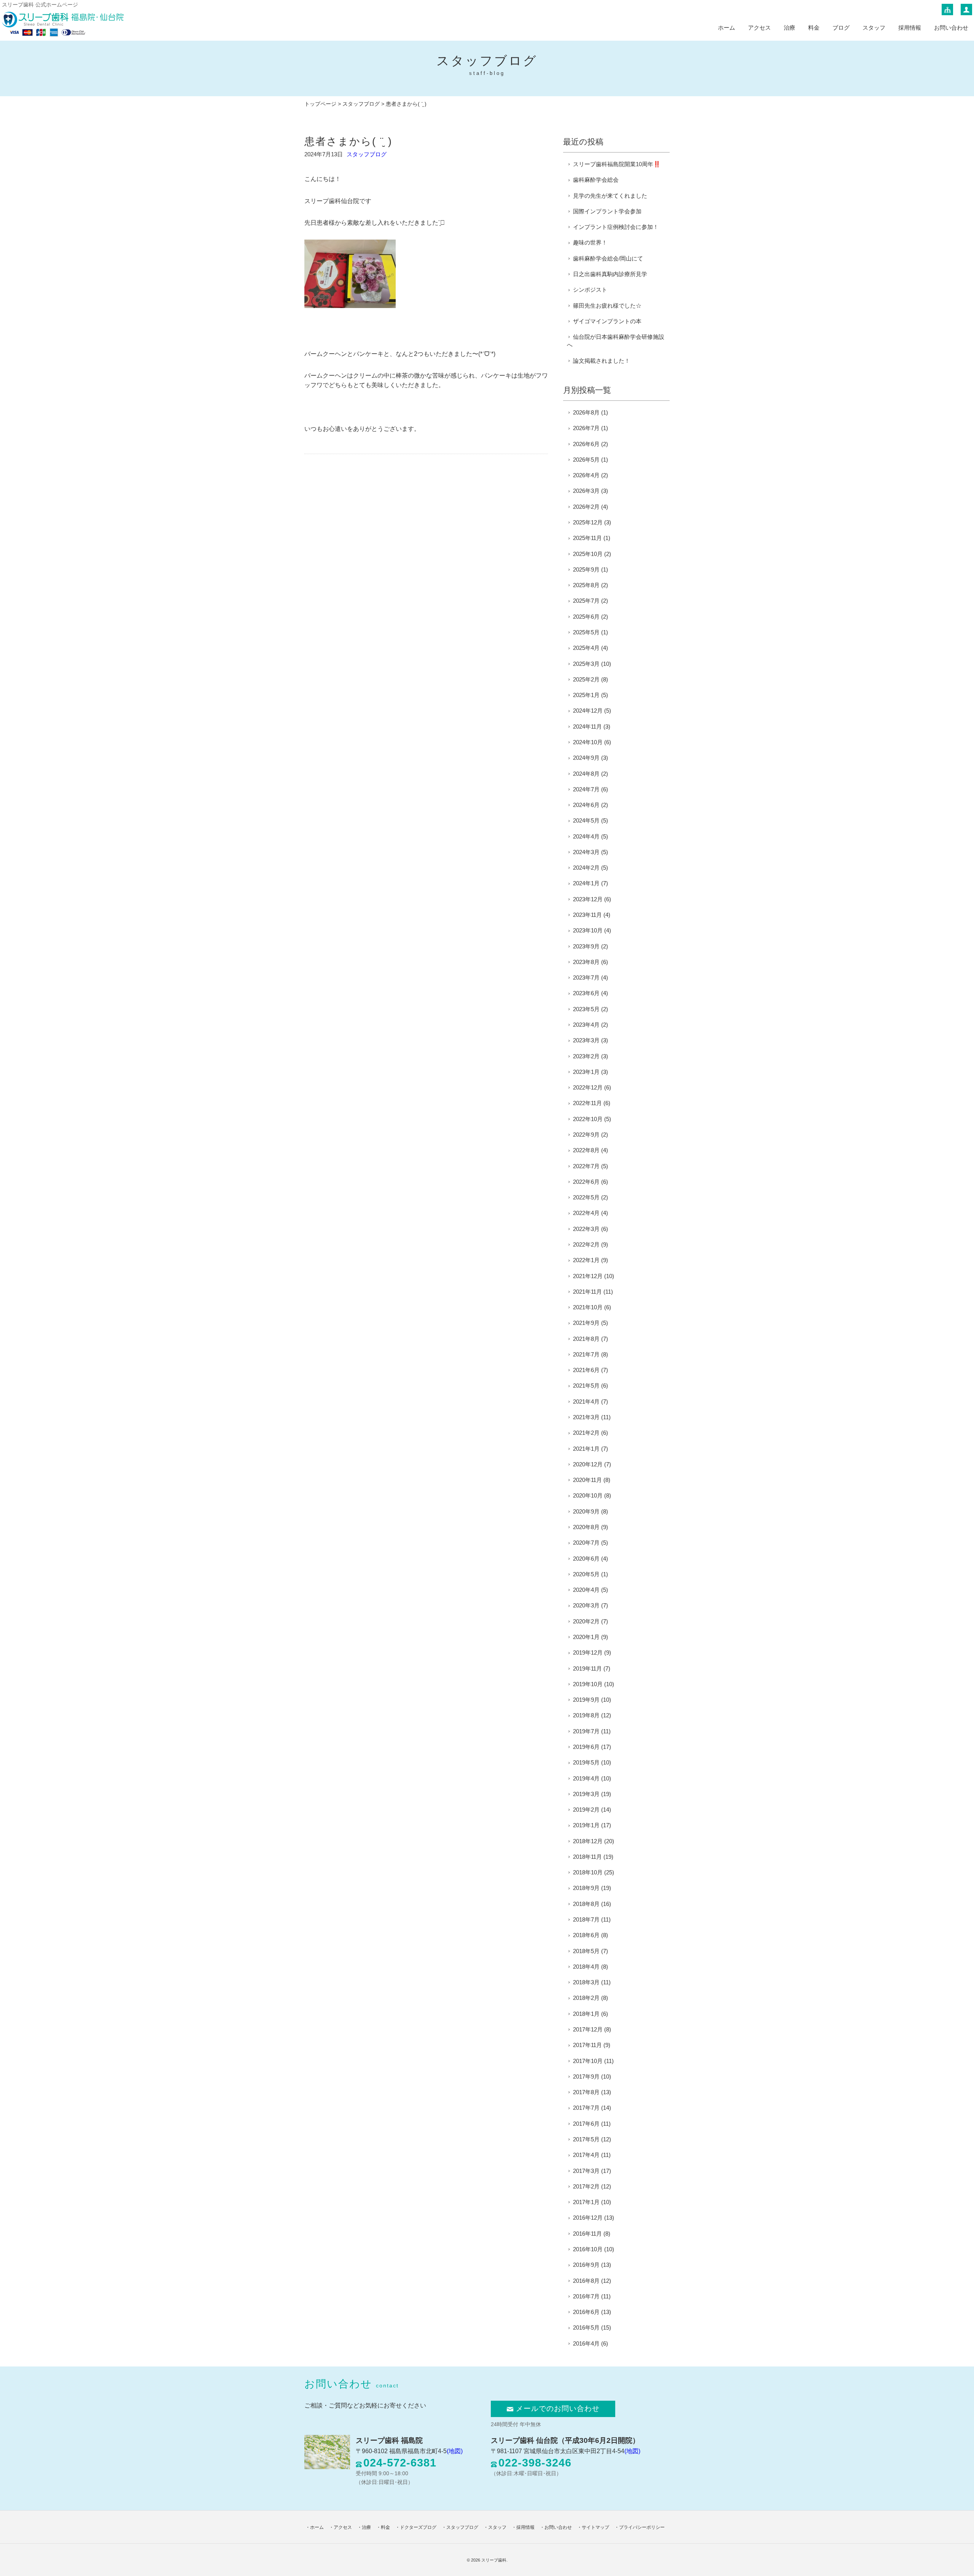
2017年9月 (586, 2077)
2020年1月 (586, 1637)
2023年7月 (586, 978)
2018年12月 (588, 1841)
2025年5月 (586, 632)
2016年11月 (587, 2234)
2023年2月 (586, 1056)
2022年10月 (588, 1119)
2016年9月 (586, 2265)
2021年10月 (588, 1307)
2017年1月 (586, 2202)
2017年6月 (586, 2124)
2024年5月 (586, 820)
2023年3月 (586, 1040)
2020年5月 (586, 1574)
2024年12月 (588, 711)
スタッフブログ (361, 104)
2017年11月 (587, 2045)
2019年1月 (586, 1825)
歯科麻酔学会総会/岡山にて (608, 258)
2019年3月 (586, 1794)
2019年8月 (586, 1715)
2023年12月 (588, 899)
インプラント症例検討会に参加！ (616, 227)
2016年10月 (588, 2249)
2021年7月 (586, 1354)
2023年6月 (586, 993)
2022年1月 (586, 1260)
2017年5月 (586, 2139)
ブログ (841, 28)
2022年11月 (587, 1103)
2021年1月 (586, 1449)
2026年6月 (586, 444)
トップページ (320, 104)
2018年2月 (586, 1998)
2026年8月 (586, 412)
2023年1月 (586, 1072)
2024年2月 (586, 868)
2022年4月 (586, 1213)
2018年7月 (586, 1919)
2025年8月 (586, 585)
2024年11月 (587, 727)
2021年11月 (587, 1292)
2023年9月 (586, 946)
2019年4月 (586, 1778)
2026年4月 (586, 475)
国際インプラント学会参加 (607, 211)
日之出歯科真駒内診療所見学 (610, 274)
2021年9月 (586, 1323)
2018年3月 (586, 1982)
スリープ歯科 (494, 2560)
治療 (789, 28)
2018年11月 (587, 1857)
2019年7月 (586, 1731)
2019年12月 (588, 1652)
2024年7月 (586, 789)
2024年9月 (586, 758)
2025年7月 (586, 601)
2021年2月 (586, 1433)
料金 (814, 28)
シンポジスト (590, 290)
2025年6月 (586, 617)
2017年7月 (586, 2108)
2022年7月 (586, 1166)
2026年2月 (586, 507)
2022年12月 (588, 1087)
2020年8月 (586, 1527)
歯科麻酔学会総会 (596, 180)
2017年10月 (588, 2061)
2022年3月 (586, 1229)
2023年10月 (588, 930)
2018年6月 (586, 1935)
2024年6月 (586, 805)
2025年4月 (586, 648)
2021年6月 (586, 1370)
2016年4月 (586, 2343)
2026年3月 (586, 491)
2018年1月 (586, 2014)
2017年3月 (586, 2171)
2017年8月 (586, 2092)
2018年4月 (586, 1967)
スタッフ (874, 28)
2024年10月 (588, 742)
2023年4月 (586, 1025)
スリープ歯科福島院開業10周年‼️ (617, 164)
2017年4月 (586, 2155)
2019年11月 (587, 1668)
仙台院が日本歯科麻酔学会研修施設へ (616, 341)
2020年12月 (588, 1464)
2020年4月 (586, 1590)
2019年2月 (586, 1810)
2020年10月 (588, 1495)
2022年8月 (586, 1150)
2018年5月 (586, 1951)
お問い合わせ (951, 28)
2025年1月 (586, 695)
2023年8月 (586, 962)
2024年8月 (586, 774)
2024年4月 (586, 836)
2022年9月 (586, 1135)
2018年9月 (586, 1888)
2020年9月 (586, 1511)
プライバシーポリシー (642, 2527)
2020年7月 (586, 1543)
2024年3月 (586, 852)
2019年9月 (586, 1700)
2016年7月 (586, 2296)
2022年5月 (586, 1197)
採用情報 (910, 28)
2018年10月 (588, 1872)
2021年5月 (586, 1386)
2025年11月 (587, 538)
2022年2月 (586, 1244)
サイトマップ (595, 2527)
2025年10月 (588, 554)
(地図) (455, 2451)
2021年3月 (586, 1417)
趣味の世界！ (590, 242)
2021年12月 (588, 1276)
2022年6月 (586, 1182)
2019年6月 (586, 1747)
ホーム (727, 28)
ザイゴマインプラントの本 (607, 321)
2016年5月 (586, 2327)
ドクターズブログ (418, 2527)
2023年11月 (587, 915)
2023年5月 (586, 1009)
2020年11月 (587, 1480)
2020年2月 (586, 1621)
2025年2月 (586, 679)
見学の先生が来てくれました (610, 196)
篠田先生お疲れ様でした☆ (607, 306)
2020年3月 (586, 1605)
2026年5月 (586, 460)
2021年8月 (586, 1339)
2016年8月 (586, 2281)
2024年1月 (586, 883)
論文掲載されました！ (602, 361)
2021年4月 (586, 1402)
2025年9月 (586, 569)
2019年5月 (586, 1762)
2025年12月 (588, 522)
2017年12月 (588, 2029)
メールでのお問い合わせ (558, 2408)
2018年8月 (586, 1904)
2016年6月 (586, 2312)
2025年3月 (586, 664)
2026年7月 (586, 428)
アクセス (759, 28)
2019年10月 (588, 1684)
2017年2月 (586, 2186)
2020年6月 (586, 1559)
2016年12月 (588, 2218)
